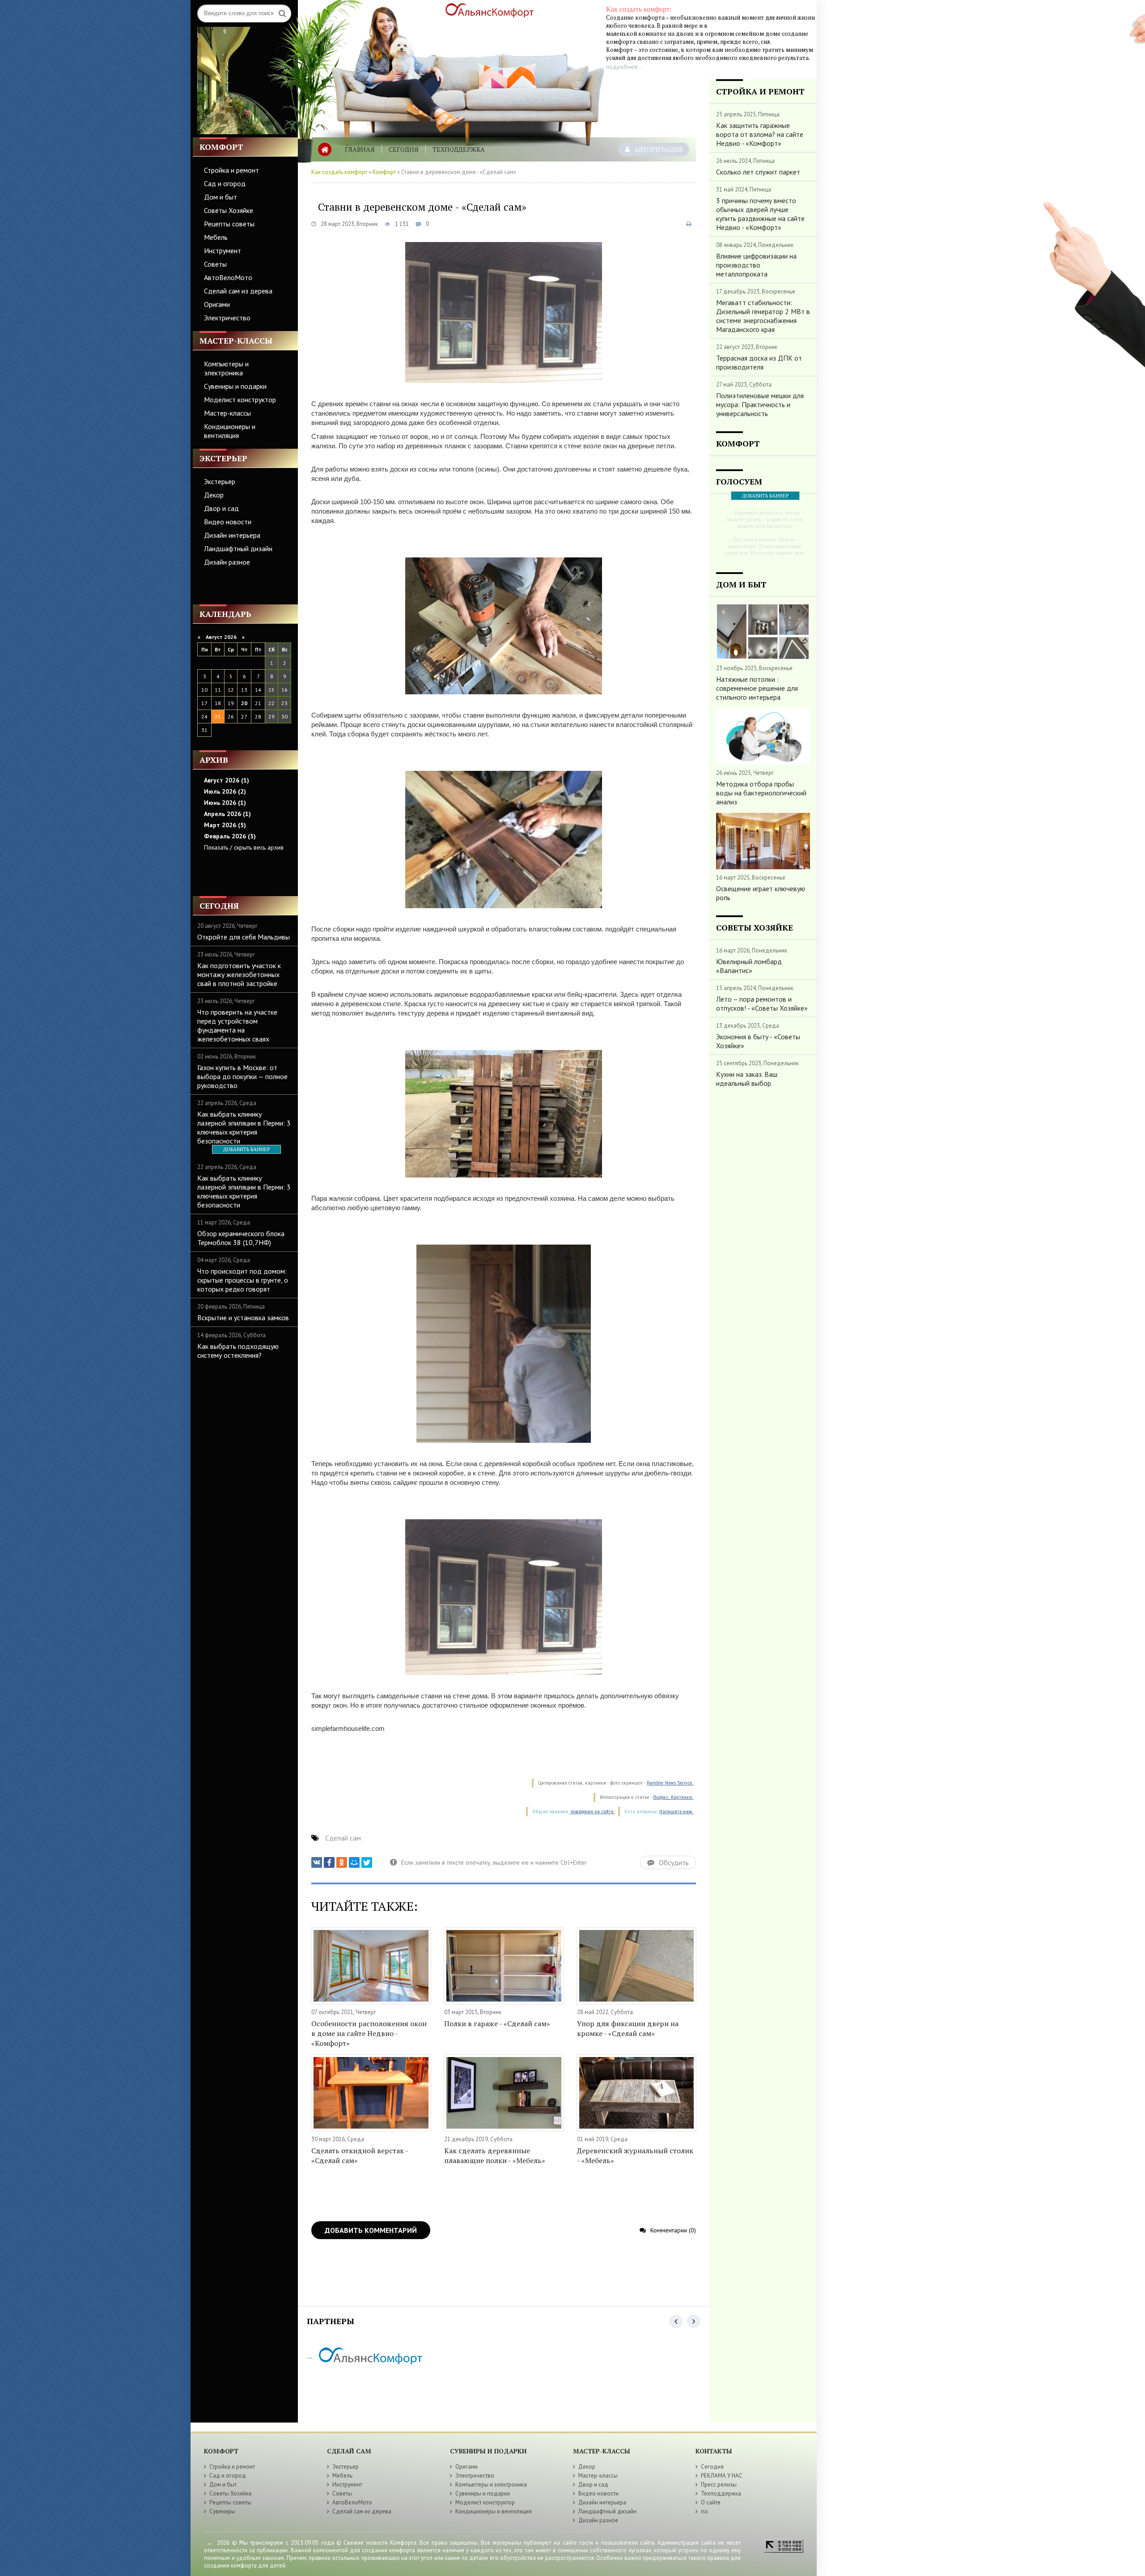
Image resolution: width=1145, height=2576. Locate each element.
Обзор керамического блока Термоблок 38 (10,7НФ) (241, 1238)
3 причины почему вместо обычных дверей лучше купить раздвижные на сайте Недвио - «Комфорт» (760, 214)
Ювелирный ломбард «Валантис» (749, 966)
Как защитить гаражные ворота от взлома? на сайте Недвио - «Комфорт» (760, 134)
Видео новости (228, 522)
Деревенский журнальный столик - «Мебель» (635, 2155)
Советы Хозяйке (229, 210)
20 (244, 703)
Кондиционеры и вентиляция (230, 431)
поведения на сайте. (592, 1812)
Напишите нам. (676, 1812)
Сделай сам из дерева (238, 291)
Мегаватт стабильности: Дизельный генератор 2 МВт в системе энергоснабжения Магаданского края (763, 316)
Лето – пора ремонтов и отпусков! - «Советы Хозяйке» (762, 1003)
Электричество (227, 318)
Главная (360, 149)
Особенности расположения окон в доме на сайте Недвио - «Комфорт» (369, 2033)
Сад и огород (225, 183)
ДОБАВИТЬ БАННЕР (246, 1149)
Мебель (216, 237)
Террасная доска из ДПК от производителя (759, 362)
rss (704, 2511)
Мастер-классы (227, 413)
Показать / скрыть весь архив (244, 847)
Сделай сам (343, 1838)
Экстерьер (220, 481)
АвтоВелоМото (228, 277)
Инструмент (223, 251)
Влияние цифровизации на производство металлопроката (756, 265)
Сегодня (404, 149)
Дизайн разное (227, 562)
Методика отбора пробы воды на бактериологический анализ (761, 793)
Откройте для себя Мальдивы (244, 937)
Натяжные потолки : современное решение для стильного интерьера (757, 688)
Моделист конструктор (240, 400)
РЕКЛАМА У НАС (722, 2476)
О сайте (711, 2502)
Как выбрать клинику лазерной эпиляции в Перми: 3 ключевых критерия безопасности (244, 1127)
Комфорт (384, 172)
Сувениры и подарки (235, 386)
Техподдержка (459, 149)
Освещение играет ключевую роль (761, 893)
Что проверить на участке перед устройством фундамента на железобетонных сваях (237, 1025)
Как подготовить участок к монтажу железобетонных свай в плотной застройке (239, 974)
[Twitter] (367, 1862)
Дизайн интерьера (232, 535)
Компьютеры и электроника (226, 368)
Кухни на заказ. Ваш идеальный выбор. (747, 1079)
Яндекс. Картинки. (673, 1797)
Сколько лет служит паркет (758, 172)
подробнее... (624, 67)
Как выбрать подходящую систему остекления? (238, 1351)
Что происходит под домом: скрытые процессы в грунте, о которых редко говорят (243, 1280)
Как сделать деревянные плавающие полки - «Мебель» (495, 2155)
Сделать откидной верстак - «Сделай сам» (360, 2155)
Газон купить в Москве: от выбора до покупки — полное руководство (242, 1076)
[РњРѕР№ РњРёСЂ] (354, 1862)
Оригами (217, 304)
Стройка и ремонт (231, 170)
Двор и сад (221, 508)
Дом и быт (221, 197)
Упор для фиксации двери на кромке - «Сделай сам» (628, 2028)
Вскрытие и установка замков (243, 1318)
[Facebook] (329, 1862)
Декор (214, 495)
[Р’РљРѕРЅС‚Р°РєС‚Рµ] (317, 1862)
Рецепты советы (229, 224)
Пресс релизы (719, 2485)
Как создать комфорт (339, 172)
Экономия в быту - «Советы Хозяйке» (758, 1041)
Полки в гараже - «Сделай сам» (497, 2023)
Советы (215, 264)
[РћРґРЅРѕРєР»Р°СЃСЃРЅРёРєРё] (342, 1862)
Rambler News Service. (670, 1783)
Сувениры (222, 2511)
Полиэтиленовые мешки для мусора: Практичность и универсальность (760, 404)
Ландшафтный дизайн (238, 548)
